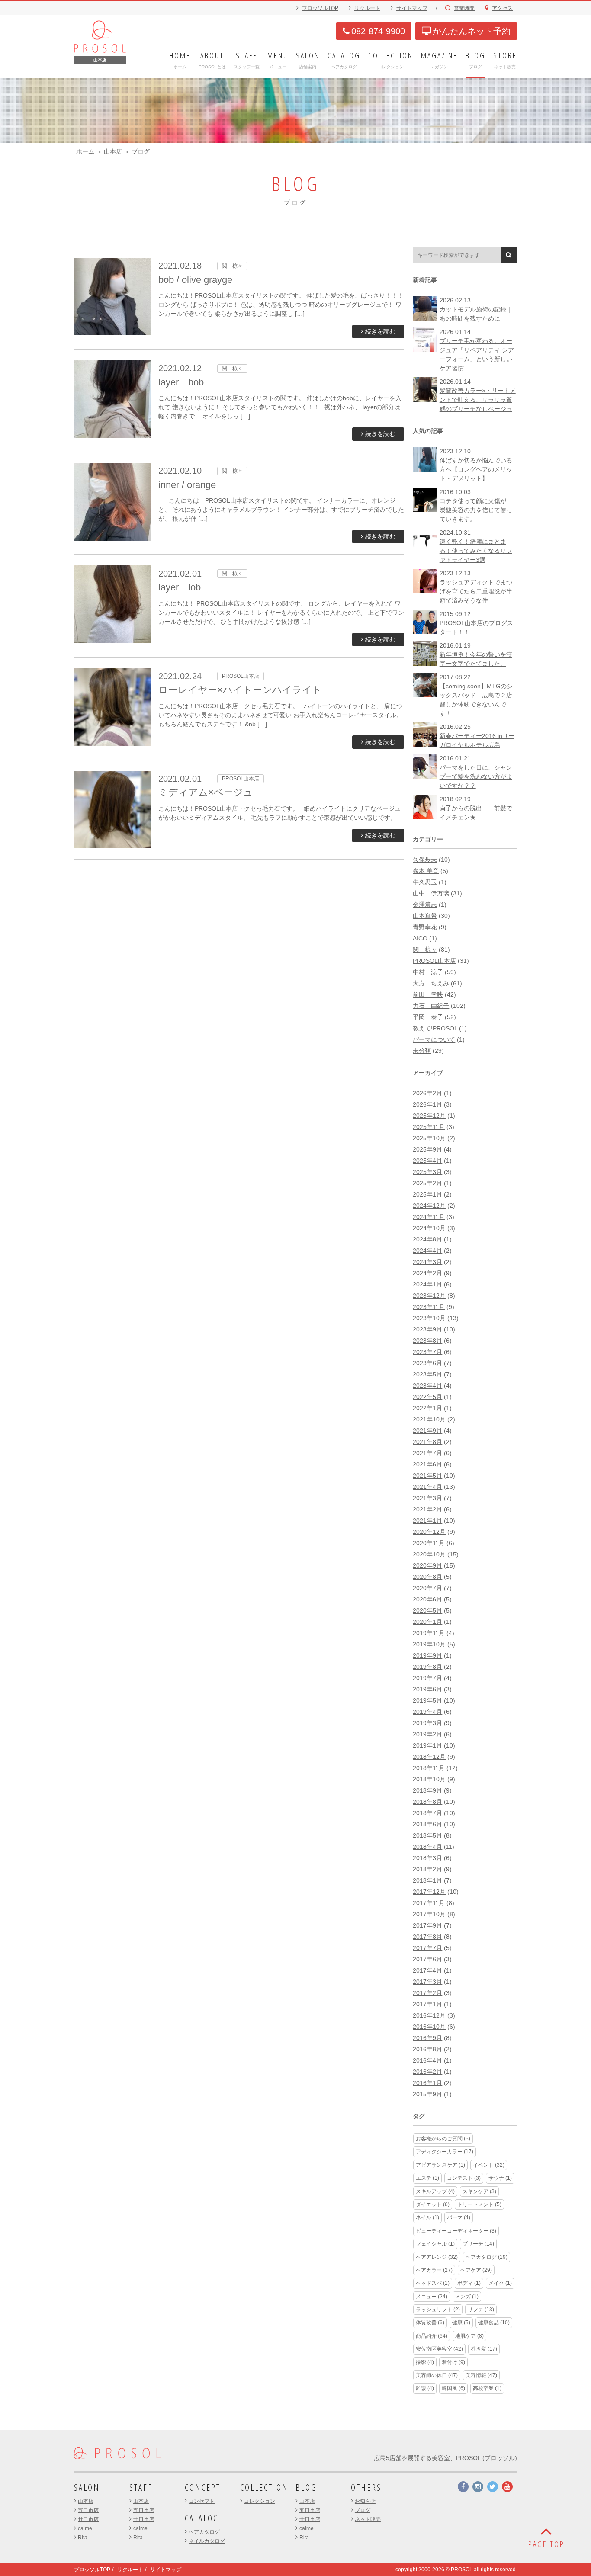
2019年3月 (427, 1723)
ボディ (469, 2283)
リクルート (367, 8)
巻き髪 (484, 2349)
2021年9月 (427, 1431)
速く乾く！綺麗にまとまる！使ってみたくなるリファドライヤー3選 (476, 551)
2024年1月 (427, 1284)
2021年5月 (427, 1476)
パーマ (459, 2217)
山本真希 (425, 916)
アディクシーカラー (445, 2152)
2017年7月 (427, 1948)
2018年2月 (427, 1869)
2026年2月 (427, 1093)
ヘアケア (476, 2270)
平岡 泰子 (428, 1017)
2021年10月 (429, 1419)
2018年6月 (427, 1824)
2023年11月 (429, 1307)
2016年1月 (427, 2083)
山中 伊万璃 (431, 893)
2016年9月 (427, 2038)
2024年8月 (427, 1239)
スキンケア (479, 2191)
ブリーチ (478, 2244)
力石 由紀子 (431, 1006)
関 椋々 (425, 950)
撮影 (425, 2362)
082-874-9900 (378, 31)
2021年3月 (427, 1498)
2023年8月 (427, 1341)
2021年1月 (427, 1521)
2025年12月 (429, 1116)
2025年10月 (429, 1138)
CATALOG (202, 2518)
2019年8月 (427, 1667)
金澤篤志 (425, 905)
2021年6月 (427, 1464)
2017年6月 (427, 1959)
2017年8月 (427, 1937)
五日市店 (88, 2510)
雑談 (425, 2388)
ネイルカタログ (207, 2541)
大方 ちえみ (431, 983)
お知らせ (365, 2501)
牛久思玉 (425, 882)
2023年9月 (427, 1329)
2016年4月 (427, 2060)
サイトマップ (412, 8)
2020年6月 (427, 1599)
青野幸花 (425, 927)
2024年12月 (429, 1206)
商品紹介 (432, 2336)
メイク (500, 2283)
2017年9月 (427, 1925)
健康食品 (494, 2323)
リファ (481, 2310)
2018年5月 (427, 1835)
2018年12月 (429, 1757)
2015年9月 (427, 2094)
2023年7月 (427, 1352)
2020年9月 (427, 1565)
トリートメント (479, 2204)
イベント (489, 2165)
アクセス (502, 8)
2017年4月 (427, 1970)
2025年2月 (427, 1183)
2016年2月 (427, 2072)
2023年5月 (427, 1374)
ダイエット (433, 2204)
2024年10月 (429, 1228)
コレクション (260, 2501)
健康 (461, 2323)
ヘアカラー (434, 2270)
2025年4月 (427, 1161)
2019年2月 (427, 1734)
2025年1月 (427, 1194)
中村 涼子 (428, 972)
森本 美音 (426, 871)
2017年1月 (427, 2004)
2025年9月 (427, 1149)
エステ (427, 2178)
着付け (453, 2362)
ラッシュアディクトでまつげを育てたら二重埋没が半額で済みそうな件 (476, 591)
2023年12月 (429, 1296)
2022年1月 (427, 1408)
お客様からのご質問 (443, 2139)
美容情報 (481, 2375)
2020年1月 (427, 1622)
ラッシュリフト (438, 2310)
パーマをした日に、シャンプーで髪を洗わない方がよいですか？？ (476, 776)
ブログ (363, 2510)
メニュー (432, 2297)
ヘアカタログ (487, 2257)
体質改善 (430, 2323)
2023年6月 (427, 1363)
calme (85, 2528)
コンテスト (464, 2178)
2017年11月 (429, 1903)
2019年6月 (427, 1689)
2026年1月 (427, 1104)
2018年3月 (427, 1858)
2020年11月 (429, 1543)
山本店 (113, 151)
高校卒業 (487, 2388)
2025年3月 (427, 1172)
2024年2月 (427, 1273)
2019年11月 (429, 1633)
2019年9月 (427, 1655)
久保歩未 (425, 860)
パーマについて (434, 1039)
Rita (83, 2538)
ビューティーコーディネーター (456, 2231)
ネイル (427, 2217)
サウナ (500, 2178)
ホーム (85, 151)
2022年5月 (427, 1397)
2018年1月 (427, 1880)
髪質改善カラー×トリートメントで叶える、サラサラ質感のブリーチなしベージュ (478, 400)
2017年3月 (427, 1982)
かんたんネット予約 (472, 31)
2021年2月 (427, 1509)
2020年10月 (429, 1554)
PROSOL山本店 (434, 961)
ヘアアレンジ (437, 2257)
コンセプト (202, 2501)
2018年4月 (427, 1847)
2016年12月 (429, 2015)
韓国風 (453, 2388)
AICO (420, 938)
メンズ (467, 2297)
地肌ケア (469, 2336)
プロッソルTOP (320, 8)
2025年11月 (429, 1127)
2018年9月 (427, 1790)
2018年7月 (427, 1813)
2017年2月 (427, 1993)
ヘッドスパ (433, 2283)
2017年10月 (429, 1914)
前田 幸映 (428, 994)
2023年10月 (429, 1318)
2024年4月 (427, 1251)
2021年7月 (427, 1453)
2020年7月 (427, 1588)
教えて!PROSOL (435, 1028)
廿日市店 (88, 2519)
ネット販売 (368, 2519)
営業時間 (464, 8)
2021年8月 (427, 1442)
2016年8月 (427, 2049)
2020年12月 (429, 1532)
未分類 (422, 1051)
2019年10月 (429, 1644)
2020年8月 (427, 1577)
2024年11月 (429, 1217)
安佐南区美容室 (439, 2349)
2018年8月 (427, 1802)
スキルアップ (435, 2191)
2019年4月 (427, 1712)
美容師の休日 (437, 2375)
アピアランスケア (440, 2165)
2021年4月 (427, 1487)
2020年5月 (427, 1610)
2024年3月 (427, 1262)
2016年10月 (429, 2027)
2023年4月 (427, 1386)
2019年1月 (427, 1745)
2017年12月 (429, 1892)
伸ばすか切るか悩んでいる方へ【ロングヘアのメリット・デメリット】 (476, 469)
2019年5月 (427, 1700)
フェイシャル (435, 2244)
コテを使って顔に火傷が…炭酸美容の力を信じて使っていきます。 (476, 510)
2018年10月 (429, 1779)
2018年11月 (429, 1768)
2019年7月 (427, 1678)
